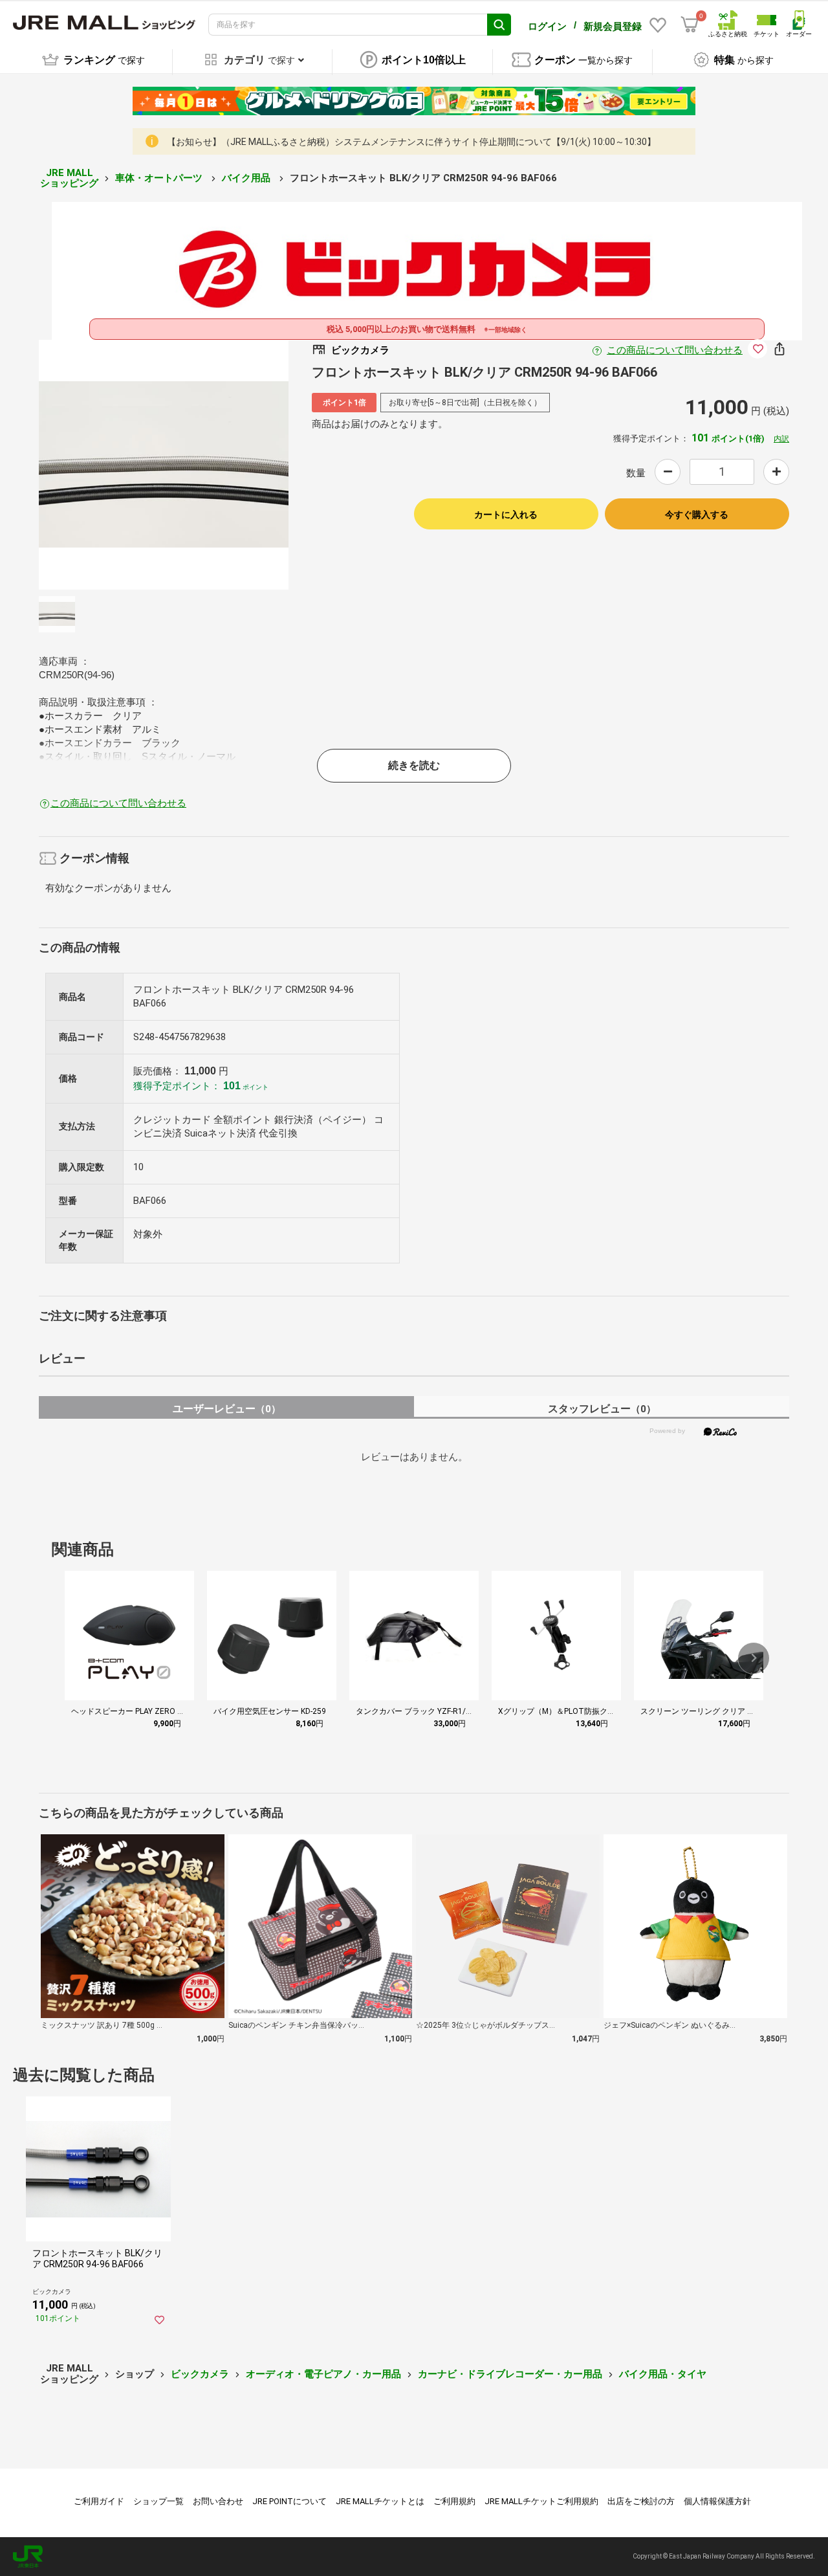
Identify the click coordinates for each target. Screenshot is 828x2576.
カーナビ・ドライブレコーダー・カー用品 (510, 2374)
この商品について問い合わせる (675, 350)
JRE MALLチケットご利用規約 (541, 2501)
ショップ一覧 (158, 2501)
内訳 (781, 439)
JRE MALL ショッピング (69, 178)
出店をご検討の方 (641, 2501)
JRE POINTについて (289, 2501)
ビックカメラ (200, 2374)
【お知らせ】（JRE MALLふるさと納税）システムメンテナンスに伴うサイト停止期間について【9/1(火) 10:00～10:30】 (411, 142)
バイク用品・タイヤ (663, 2374)
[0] (690, 25)
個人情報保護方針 (717, 2501)
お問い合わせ (218, 2501)
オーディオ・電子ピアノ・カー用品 (323, 2374)
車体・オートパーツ (160, 178)
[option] (164, 465)
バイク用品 (247, 178)
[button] (754, 1658)
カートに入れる (506, 515)
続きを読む (414, 765)
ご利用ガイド (99, 2501)
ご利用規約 (454, 2501)
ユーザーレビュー (227, 1409)
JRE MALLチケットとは (380, 2501)
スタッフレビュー (602, 1409)
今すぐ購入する (697, 515)
